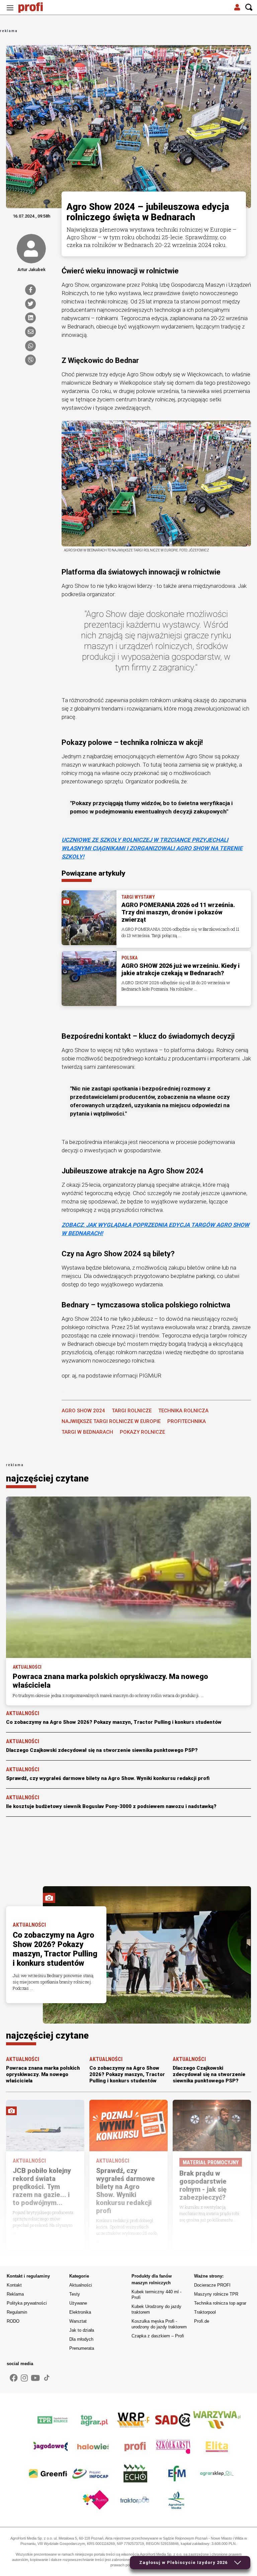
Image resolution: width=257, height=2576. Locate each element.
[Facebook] (30, 290)
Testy (75, 2294)
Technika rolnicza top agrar (220, 2303)
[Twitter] (30, 304)
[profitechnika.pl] (35, 8)
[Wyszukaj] (249, 8)
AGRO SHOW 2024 (83, 1411)
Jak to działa (82, 2330)
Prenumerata (82, 2348)
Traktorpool (205, 2312)
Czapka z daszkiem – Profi (158, 2336)
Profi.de (202, 2321)
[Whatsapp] (30, 346)
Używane (78, 2303)
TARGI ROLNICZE (132, 1411)
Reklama (15, 2294)
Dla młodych (81, 2339)
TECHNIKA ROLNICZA (183, 1411)
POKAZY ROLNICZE (142, 1432)
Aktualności (81, 2285)
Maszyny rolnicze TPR (216, 2294)
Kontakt (14, 2285)
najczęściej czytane (47, 1478)
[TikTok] (47, 2378)
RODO (13, 2321)
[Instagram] (24, 2378)
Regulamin (17, 2312)
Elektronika (80, 2312)
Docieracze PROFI (212, 2285)
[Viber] (30, 360)
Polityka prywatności (27, 2303)
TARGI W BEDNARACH (87, 1432)
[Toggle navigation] (10, 8)
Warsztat (78, 2321)
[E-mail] (30, 332)
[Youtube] (35, 2378)
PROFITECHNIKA (187, 1421)
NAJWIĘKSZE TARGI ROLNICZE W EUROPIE (111, 1421)
